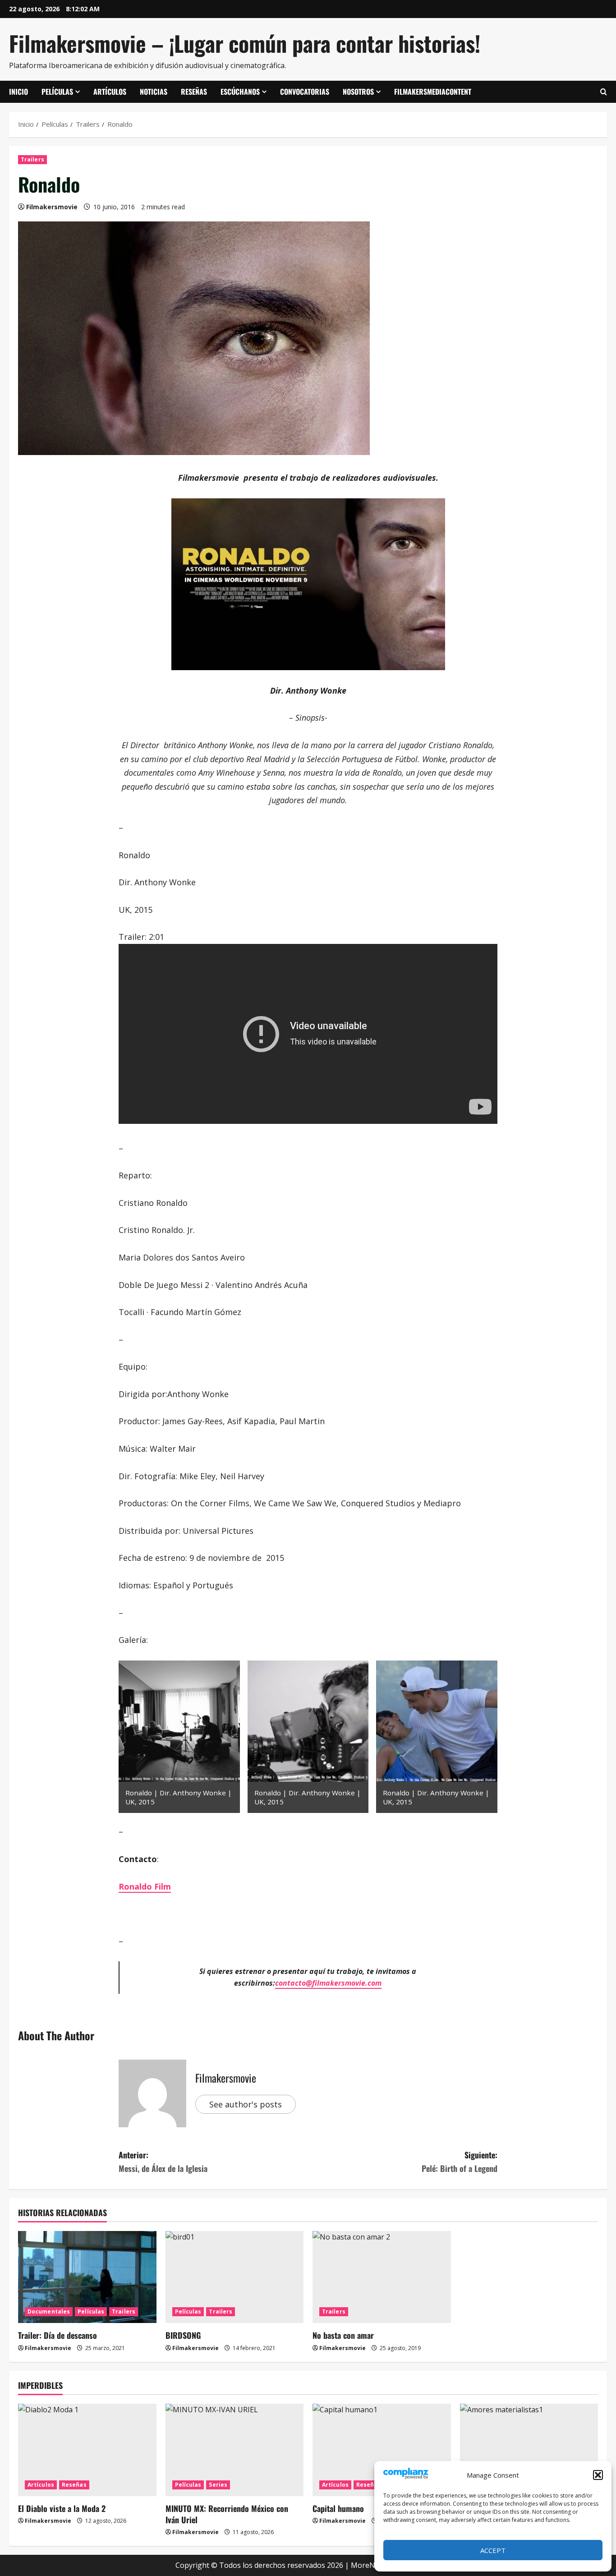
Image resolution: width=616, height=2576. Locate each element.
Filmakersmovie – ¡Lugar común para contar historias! (245, 43)
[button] (598, 2475)
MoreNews (370, 2565)
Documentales (49, 2311)
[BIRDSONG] (235, 2277)
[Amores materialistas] (529, 2450)
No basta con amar (343, 2335)
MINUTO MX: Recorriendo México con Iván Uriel (227, 2514)
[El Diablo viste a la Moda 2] (87, 2450)
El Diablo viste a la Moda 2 (62, 2508)
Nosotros (358, 92)
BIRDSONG (183, 2335)
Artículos (110, 92)
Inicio (18, 92)
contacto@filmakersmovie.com (328, 1983)
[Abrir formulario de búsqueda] (604, 92)
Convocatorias (305, 92)
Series (218, 2485)
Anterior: (163, 2162)
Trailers (32, 159)
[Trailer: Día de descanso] (87, 2277)
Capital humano (338, 2508)
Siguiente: (460, 2162)
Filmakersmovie (52, 207)
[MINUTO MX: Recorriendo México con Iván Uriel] (235, 2450)
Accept (493, 2550)
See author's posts (246, 2104)
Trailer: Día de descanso (57, 2335)
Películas (57, 92)
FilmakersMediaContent (433, 92)
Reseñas (194, 92)
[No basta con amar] (382, 2277)
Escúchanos (240, 92)
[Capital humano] (382, 2450)
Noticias (154, 92)
